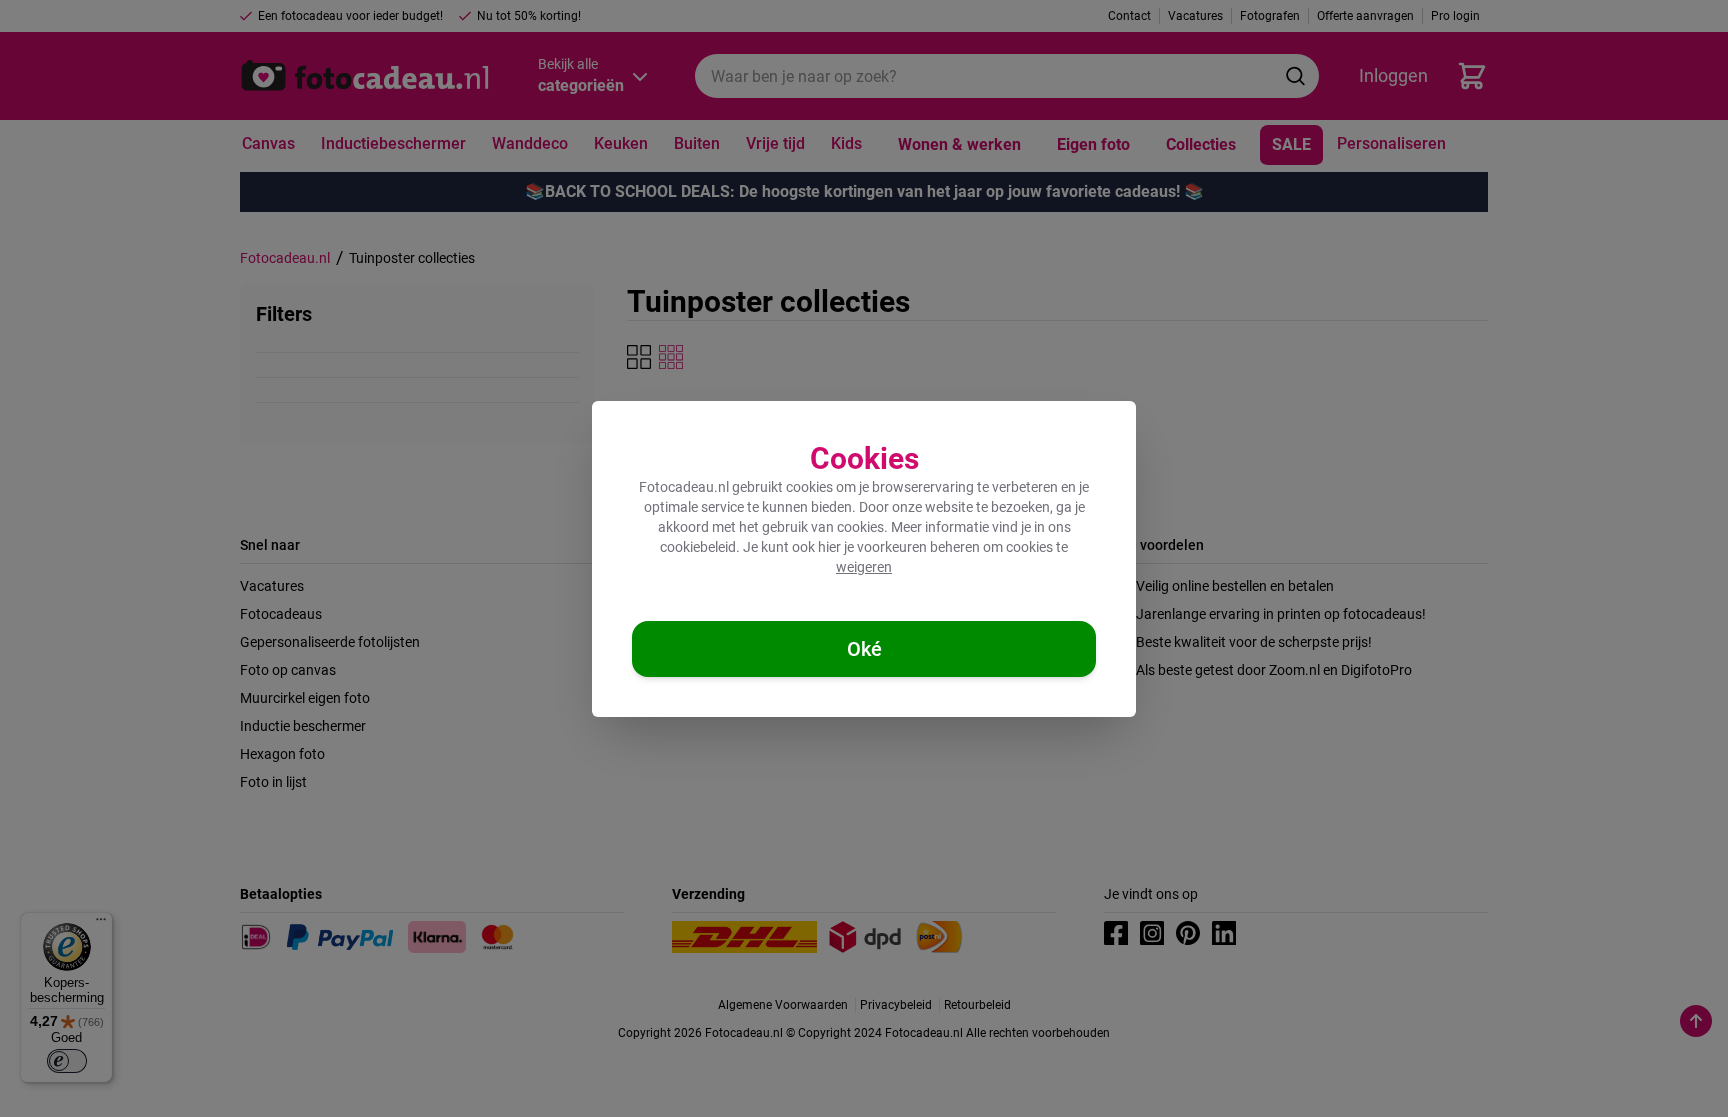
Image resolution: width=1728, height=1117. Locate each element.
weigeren (864, 567)
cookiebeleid (698, 547)
